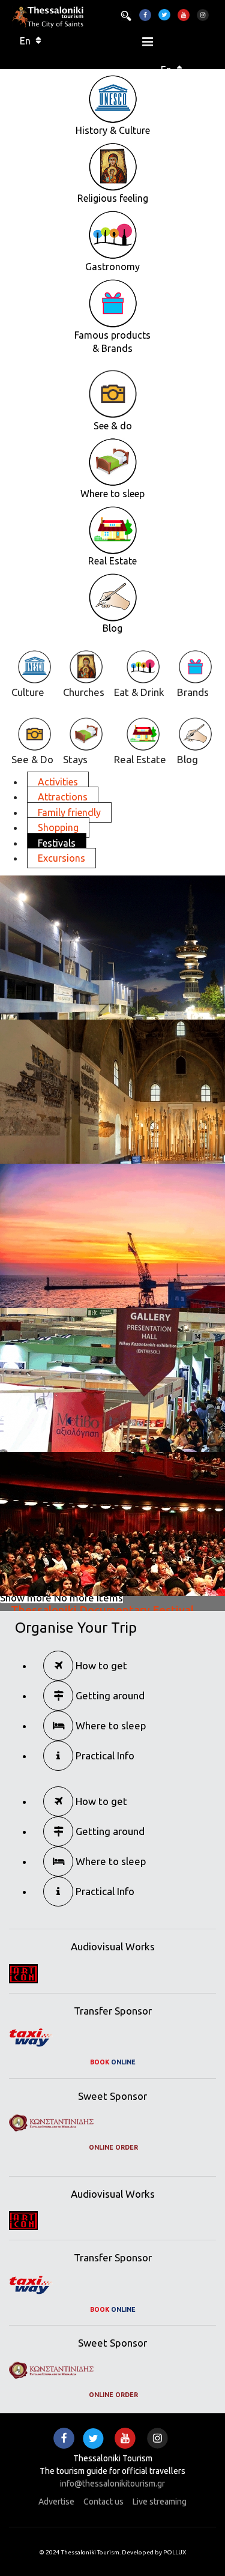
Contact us (103, 2502)
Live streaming (160, 2502)
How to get (100, 1665)
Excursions (61, 858)
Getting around (109, 1695)
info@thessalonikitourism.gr (112, 2484)
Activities (58, 782)
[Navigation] (148, 45)
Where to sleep (110, 1725)
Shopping (58, 827)
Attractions (63, 797)
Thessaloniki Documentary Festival (102, 1610)
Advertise (56, 2502)
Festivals (57, 843)
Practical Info (104, 1755)
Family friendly (69, 812)
